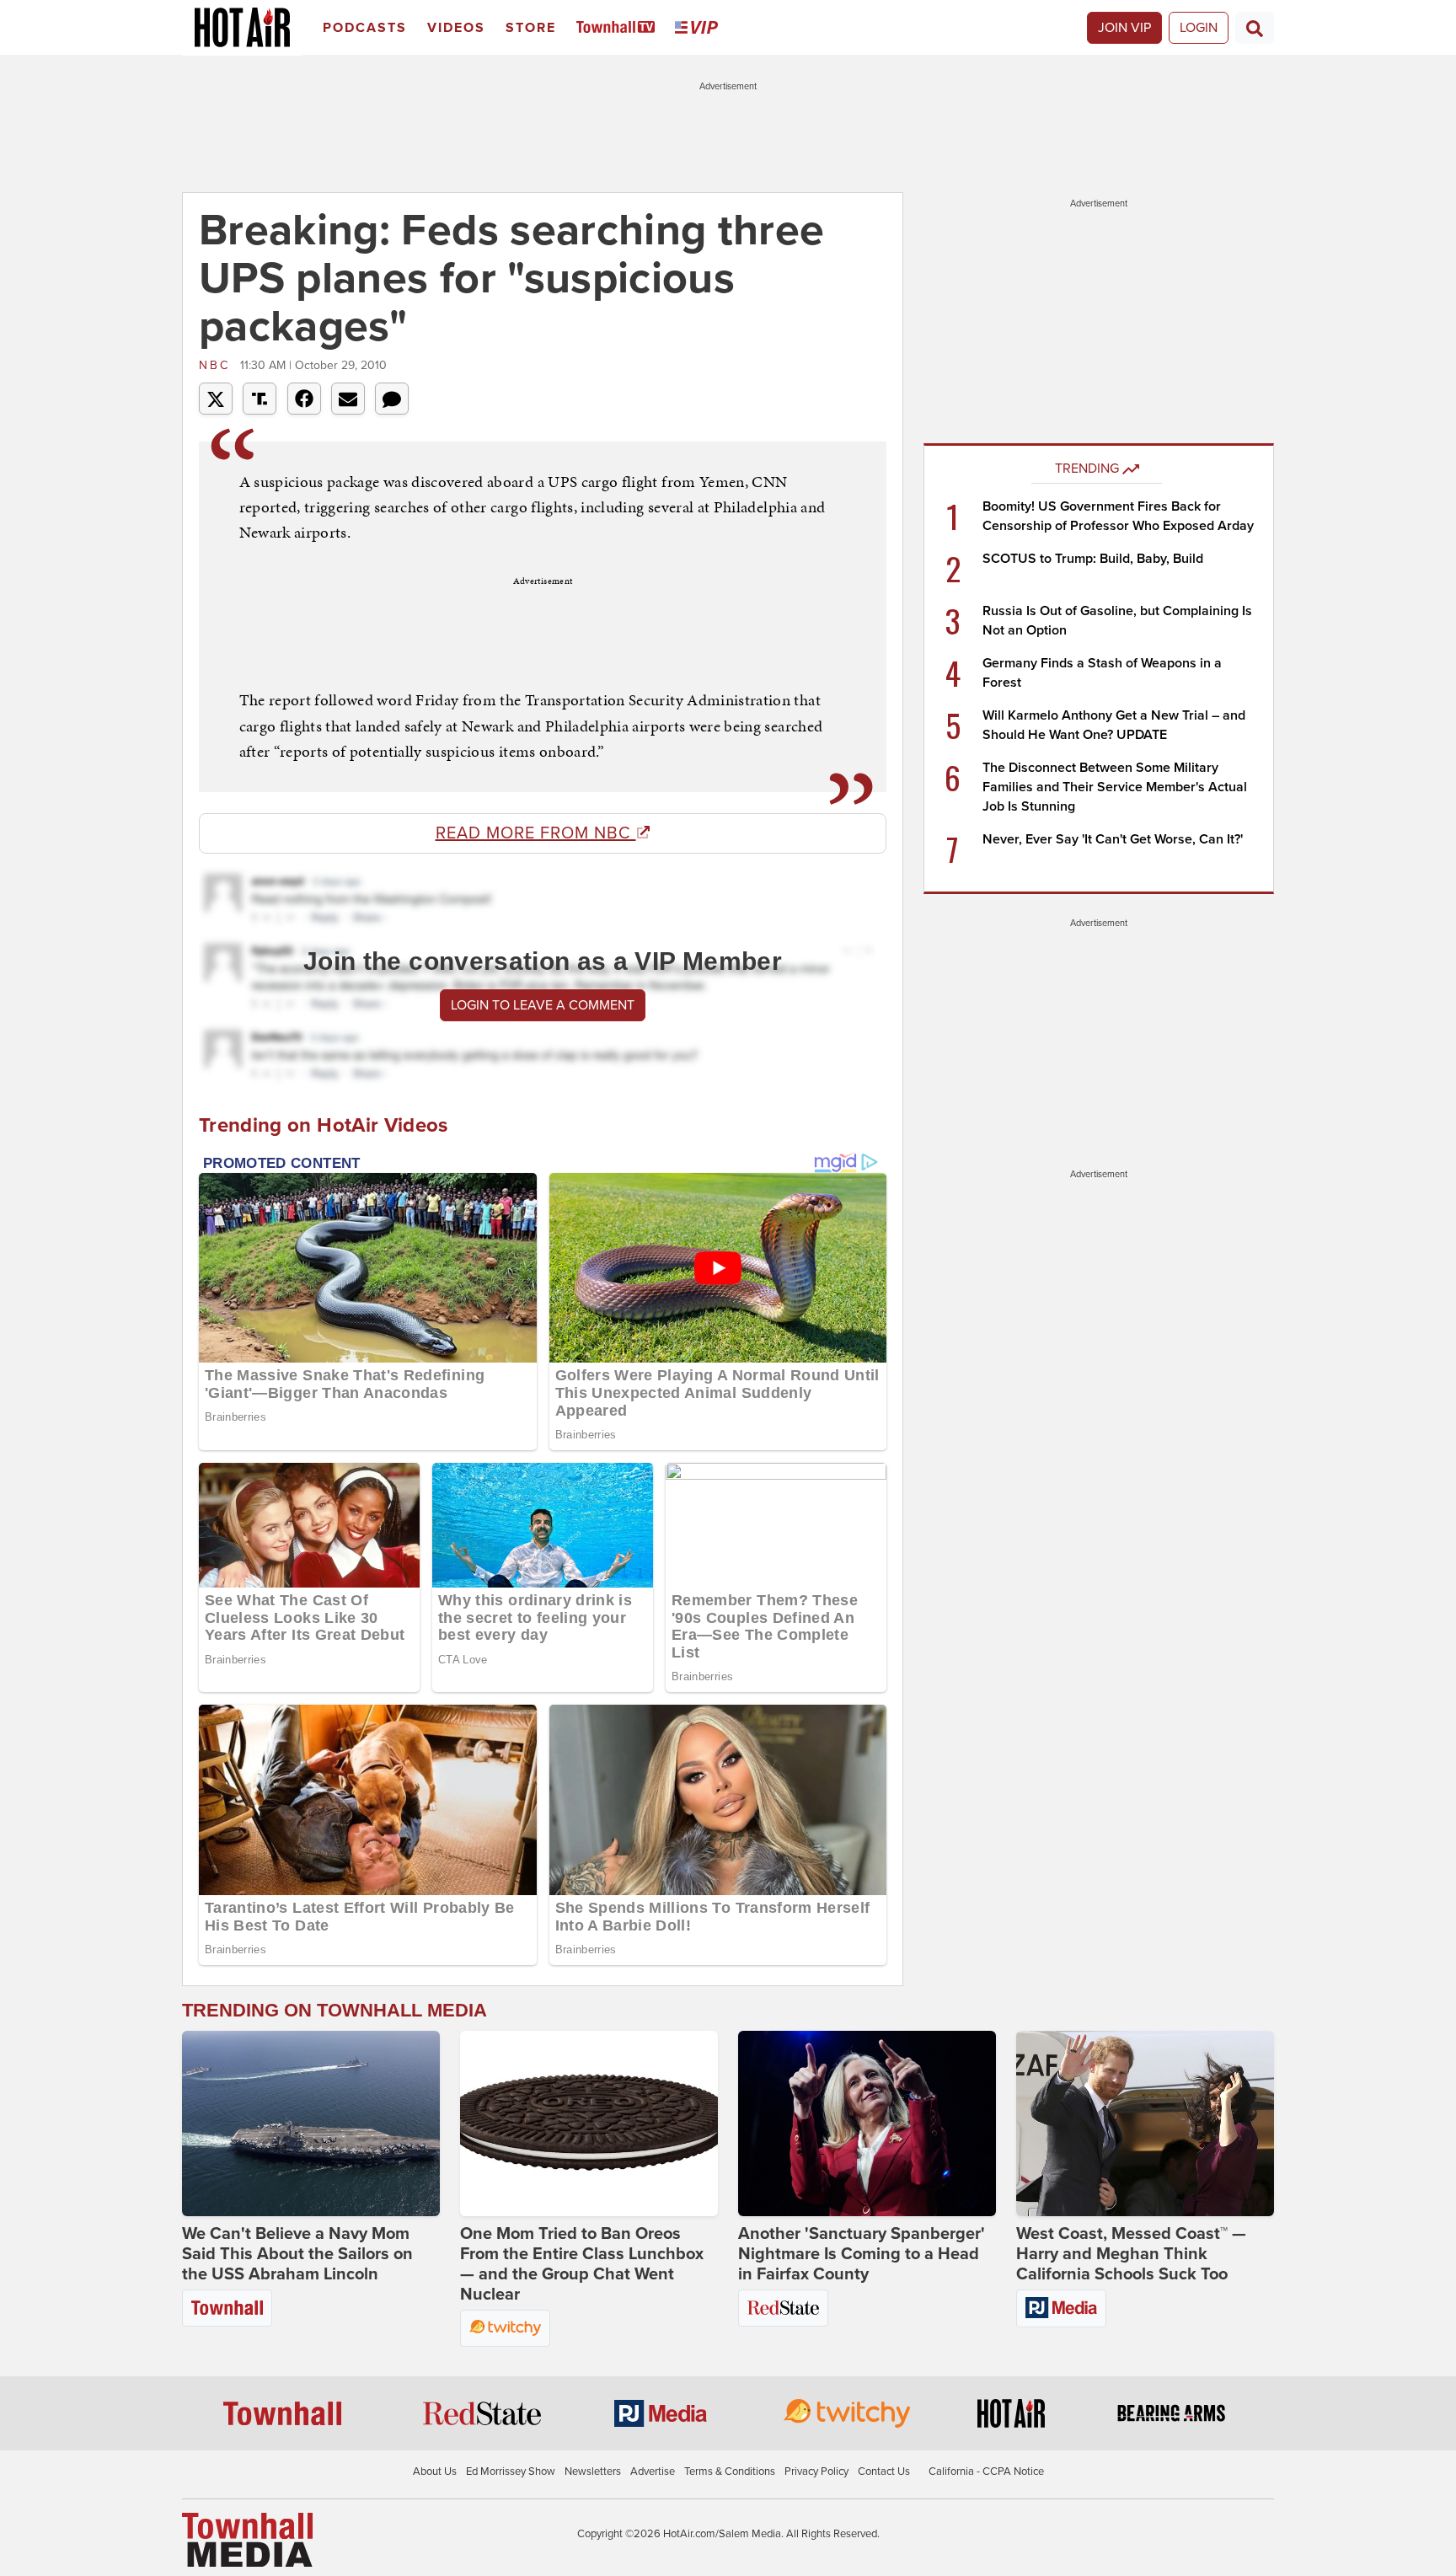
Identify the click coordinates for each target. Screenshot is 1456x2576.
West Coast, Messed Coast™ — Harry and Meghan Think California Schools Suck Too (1131, 2254)
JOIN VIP (1124, 28)
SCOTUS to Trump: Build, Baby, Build (1093, 559)
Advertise (653, 2472)
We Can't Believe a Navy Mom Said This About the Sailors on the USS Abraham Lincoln (297, 2254)
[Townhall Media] (247, 2539)
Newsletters (593, 2472)
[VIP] (699, 28)
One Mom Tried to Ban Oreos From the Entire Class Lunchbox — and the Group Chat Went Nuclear (582, 2264)
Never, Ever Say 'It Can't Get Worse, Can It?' (1113, 839)
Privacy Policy (816, 2472)
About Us (435, 2472)
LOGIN (1199, 28)
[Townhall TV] (619, 28)
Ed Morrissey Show (511, 2472)
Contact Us (884, 2472)
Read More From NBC (536, 833)
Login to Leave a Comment (543, 1005)
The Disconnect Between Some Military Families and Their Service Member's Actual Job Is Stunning (1115, 787)
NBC (217, 365)
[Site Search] (1255, 28)
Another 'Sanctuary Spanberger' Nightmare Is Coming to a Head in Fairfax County (862, 2254)
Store (531, 28)
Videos (456, 28)
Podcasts (365, 28)
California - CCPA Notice (986, 2472)
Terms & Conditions (730, 2472)
